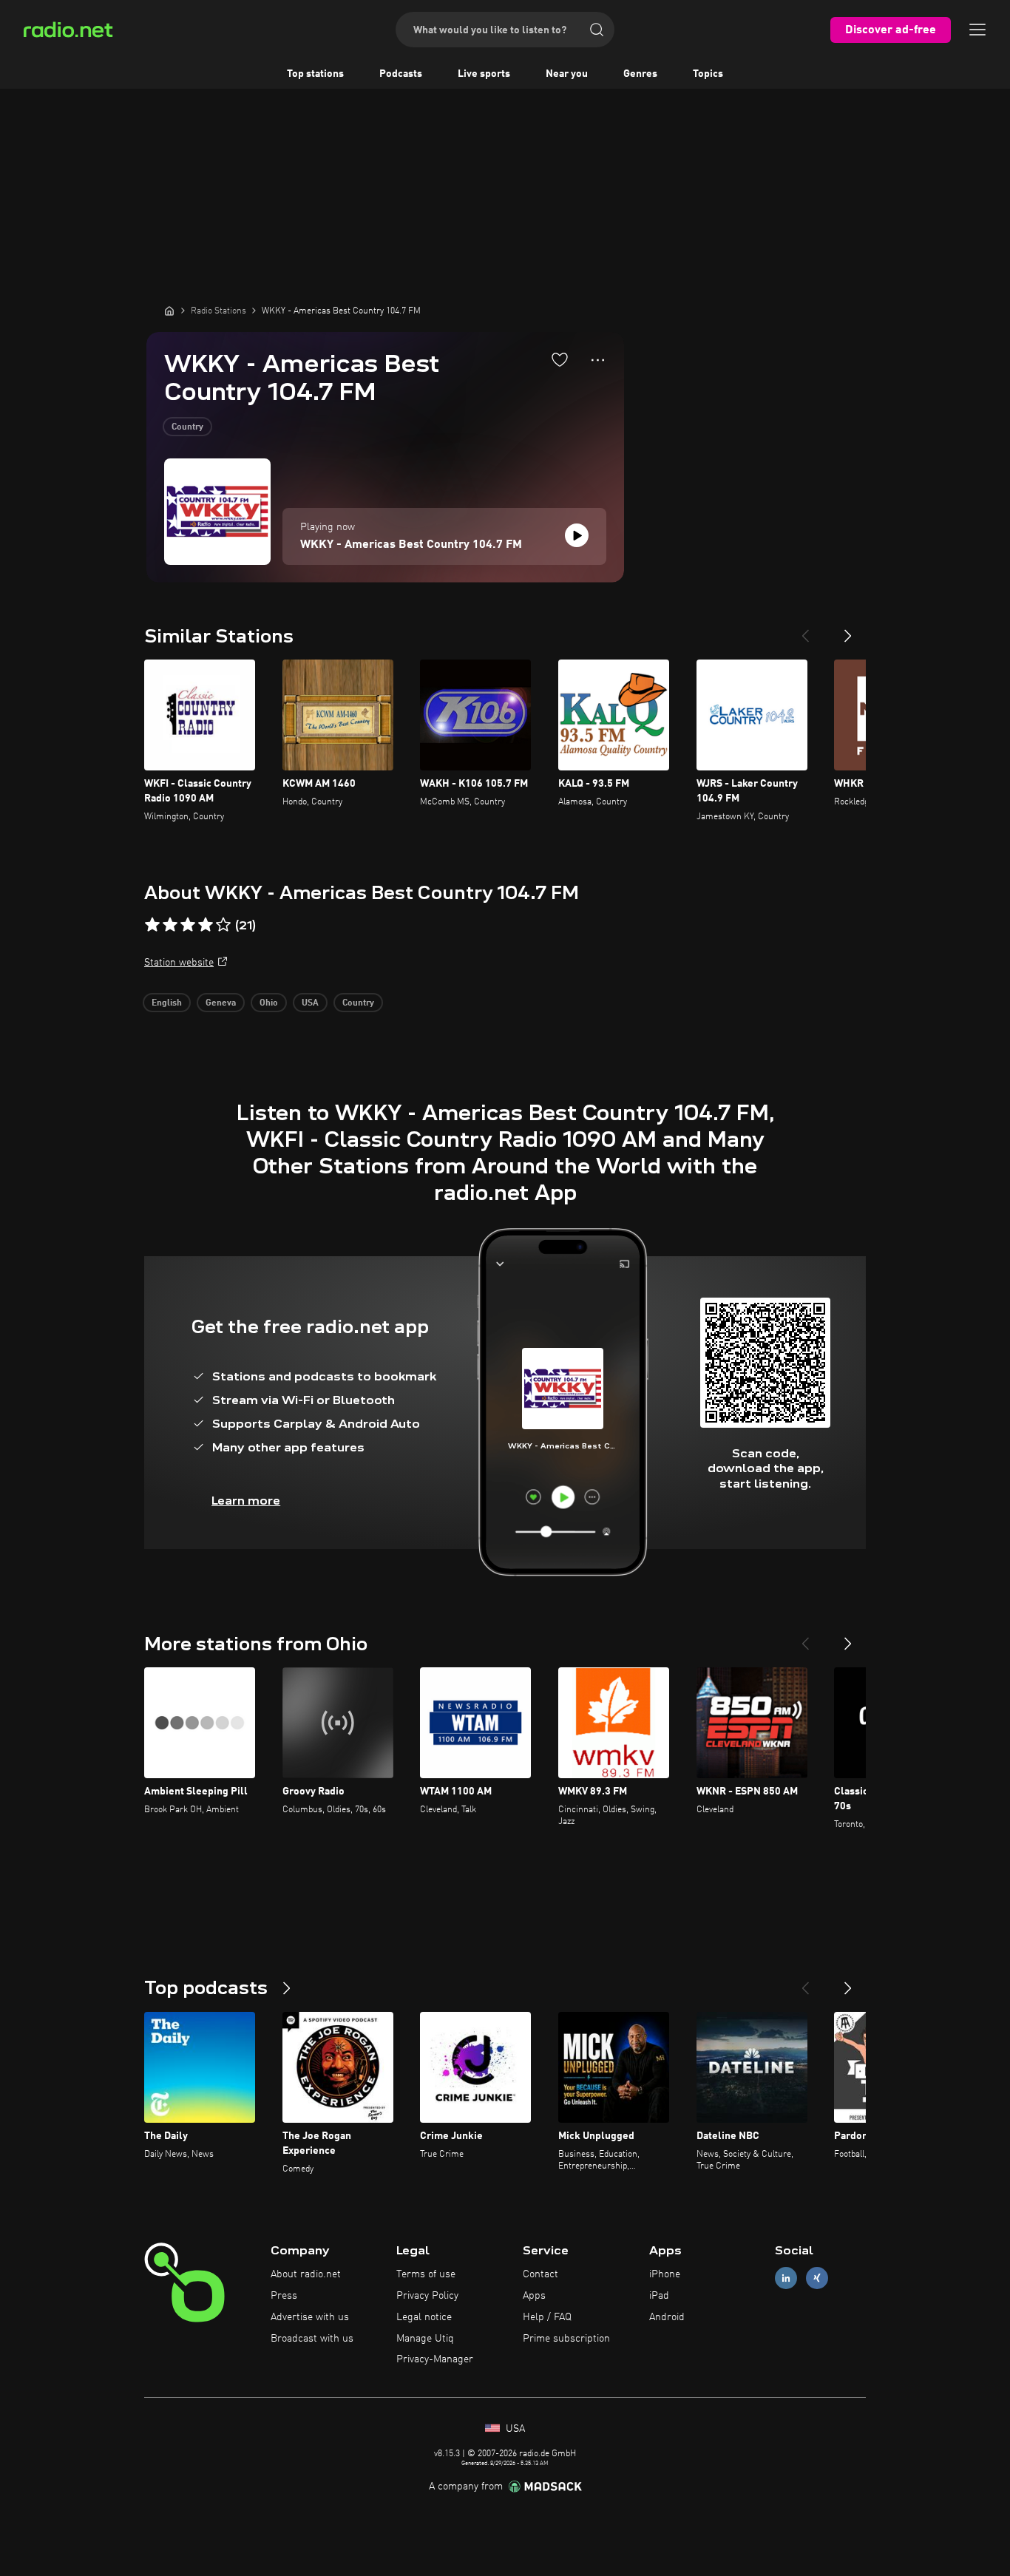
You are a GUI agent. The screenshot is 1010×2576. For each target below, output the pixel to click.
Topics (708, 74)
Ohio (269, 1003)
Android (667, 2317)
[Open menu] (977, 30)
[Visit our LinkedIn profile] (786, 2278)
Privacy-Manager (435, 2359)
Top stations (315, 74)
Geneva (221, 1003)
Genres (640, 74)
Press (284, 2296)
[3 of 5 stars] (188, 925)
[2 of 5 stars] (170, 925)
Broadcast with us (312, 2339)
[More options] (598, 360)
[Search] (597, 30)
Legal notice (424, 2317)
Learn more (246, 1501)
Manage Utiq (425, 2339)
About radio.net (306, 2274)
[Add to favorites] (560, 359)
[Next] (848, 630)
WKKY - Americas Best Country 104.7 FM (411, 545)
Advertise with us (310, 2317)
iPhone (665, 2274)
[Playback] (577, 535)
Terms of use (426, 2274)
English (167, 1003)
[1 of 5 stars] (152, 925)
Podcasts (401, 74)
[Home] (169, 311)
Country (187, 427)
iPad (659, 2296)
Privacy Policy (427, 2296)
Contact (540, 2274)
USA (310, 1003)
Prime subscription (566, 2339)
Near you (567, 74)
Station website (179, 963)
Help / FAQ (547, 2317)
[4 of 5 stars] (206, 925)
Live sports (484, 74)
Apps (534, 2296)
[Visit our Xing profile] (817, 2278)
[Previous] (805, 630)
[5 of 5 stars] (223, 925)
